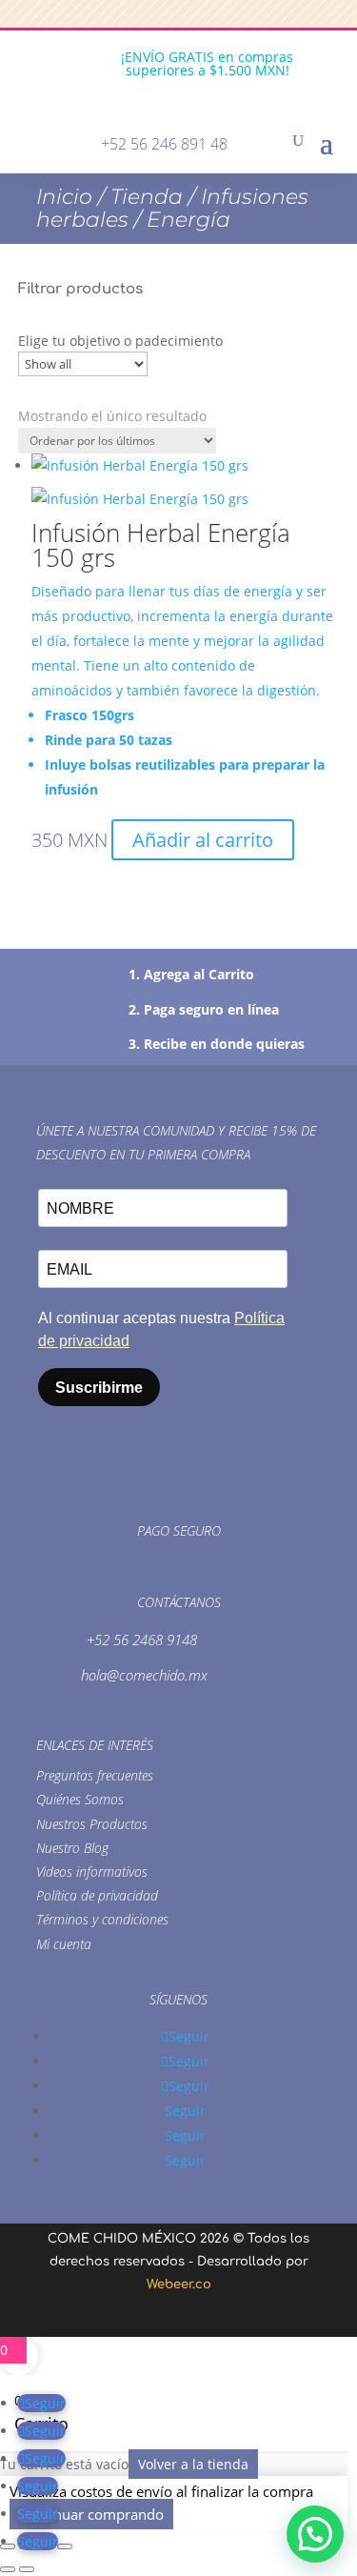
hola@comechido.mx (144, 1675)
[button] (315, 2534)
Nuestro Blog (72, 1848)
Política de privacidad (97, 1895)
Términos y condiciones (102, 1919)
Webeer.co (179, 2284)
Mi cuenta (64, 1944)
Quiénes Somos (80, 1799)
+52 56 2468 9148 (142, 1640)
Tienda (147, 197)
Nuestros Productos (92, 1824)
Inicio (64, 197)
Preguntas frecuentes (95, 1775)
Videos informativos (92, 1872)
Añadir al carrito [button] (203, 840)
